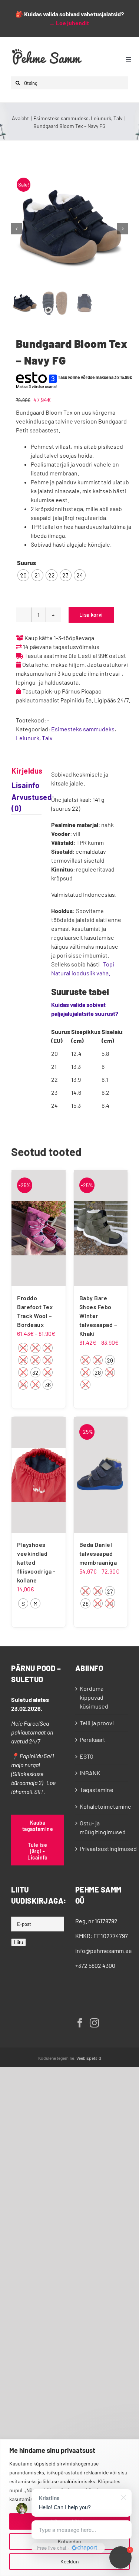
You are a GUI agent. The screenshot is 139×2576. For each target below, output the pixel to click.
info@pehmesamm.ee (104, 1951)
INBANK (90, 1773)
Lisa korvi (91, 615)
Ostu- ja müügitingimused (102, 1827)
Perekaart (92, 1740)
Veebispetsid (89, 2058)
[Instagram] (94, 2023)
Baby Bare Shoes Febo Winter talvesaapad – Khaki (98, 1316)
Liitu (19, 1942)
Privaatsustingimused (102, 1849)
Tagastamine (97, 1790)
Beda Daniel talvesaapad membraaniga (98, 1553)
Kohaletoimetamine (102, 1806)
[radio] (23, 575)
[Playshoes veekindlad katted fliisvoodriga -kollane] (39, 1475)
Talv (47, 738)
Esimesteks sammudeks (83, 729)
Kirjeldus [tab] (19, 771)
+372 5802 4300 (95, 1965)
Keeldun (70, 2561)
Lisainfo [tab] (19, 785)
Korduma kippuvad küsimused (94, 1697)
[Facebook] (80, 2023)
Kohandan (69, 2541)
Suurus (27, 563)
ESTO (87, 1756)
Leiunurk (28, 738)
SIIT (39, 1791)
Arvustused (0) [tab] (19, 803)
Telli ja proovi (97, 1723)
